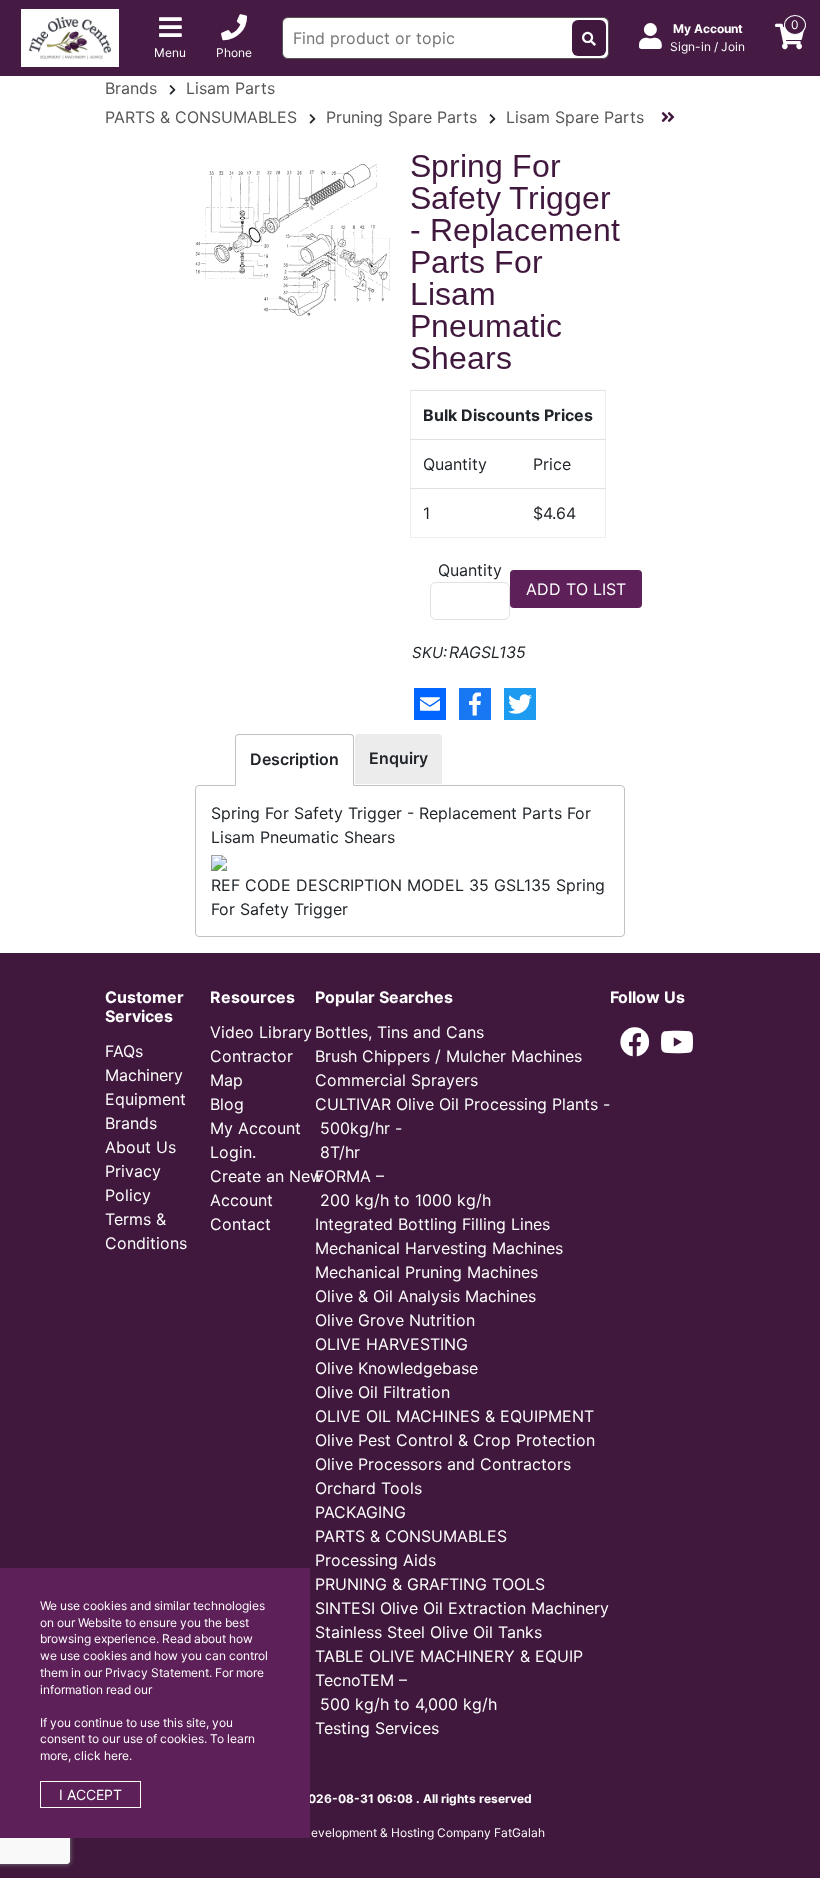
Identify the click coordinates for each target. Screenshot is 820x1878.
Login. (233, 1152)
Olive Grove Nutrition (395, 1320)
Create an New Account (266, 1188)
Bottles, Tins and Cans (399, 1032)
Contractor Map (251, 1068)
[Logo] (70, 36)
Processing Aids (375, 1560)
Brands (131, 88)
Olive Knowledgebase (396, 1368)
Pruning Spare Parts (401, 117)
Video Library (261, 1032)
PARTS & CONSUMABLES (201, 117)
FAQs (124, 1051)
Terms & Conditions (146, 1231)
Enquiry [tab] (398, 758)
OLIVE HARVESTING (391, 1344)
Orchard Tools (368, 1488)
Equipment (145, 1099)
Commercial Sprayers (396, 1080)
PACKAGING (360, 1512)
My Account (255, 1128)
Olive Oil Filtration (382, 1392)
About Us (140, 1147)
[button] (635, 1042)
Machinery (144, 1075)
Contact (240, 1224)
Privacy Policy (133, 1183)
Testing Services (377, 1728)
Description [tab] (294, 759)
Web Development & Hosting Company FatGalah (410, 1832)
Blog (227, 1104)
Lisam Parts (230, 88)
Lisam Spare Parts (575, 117)
